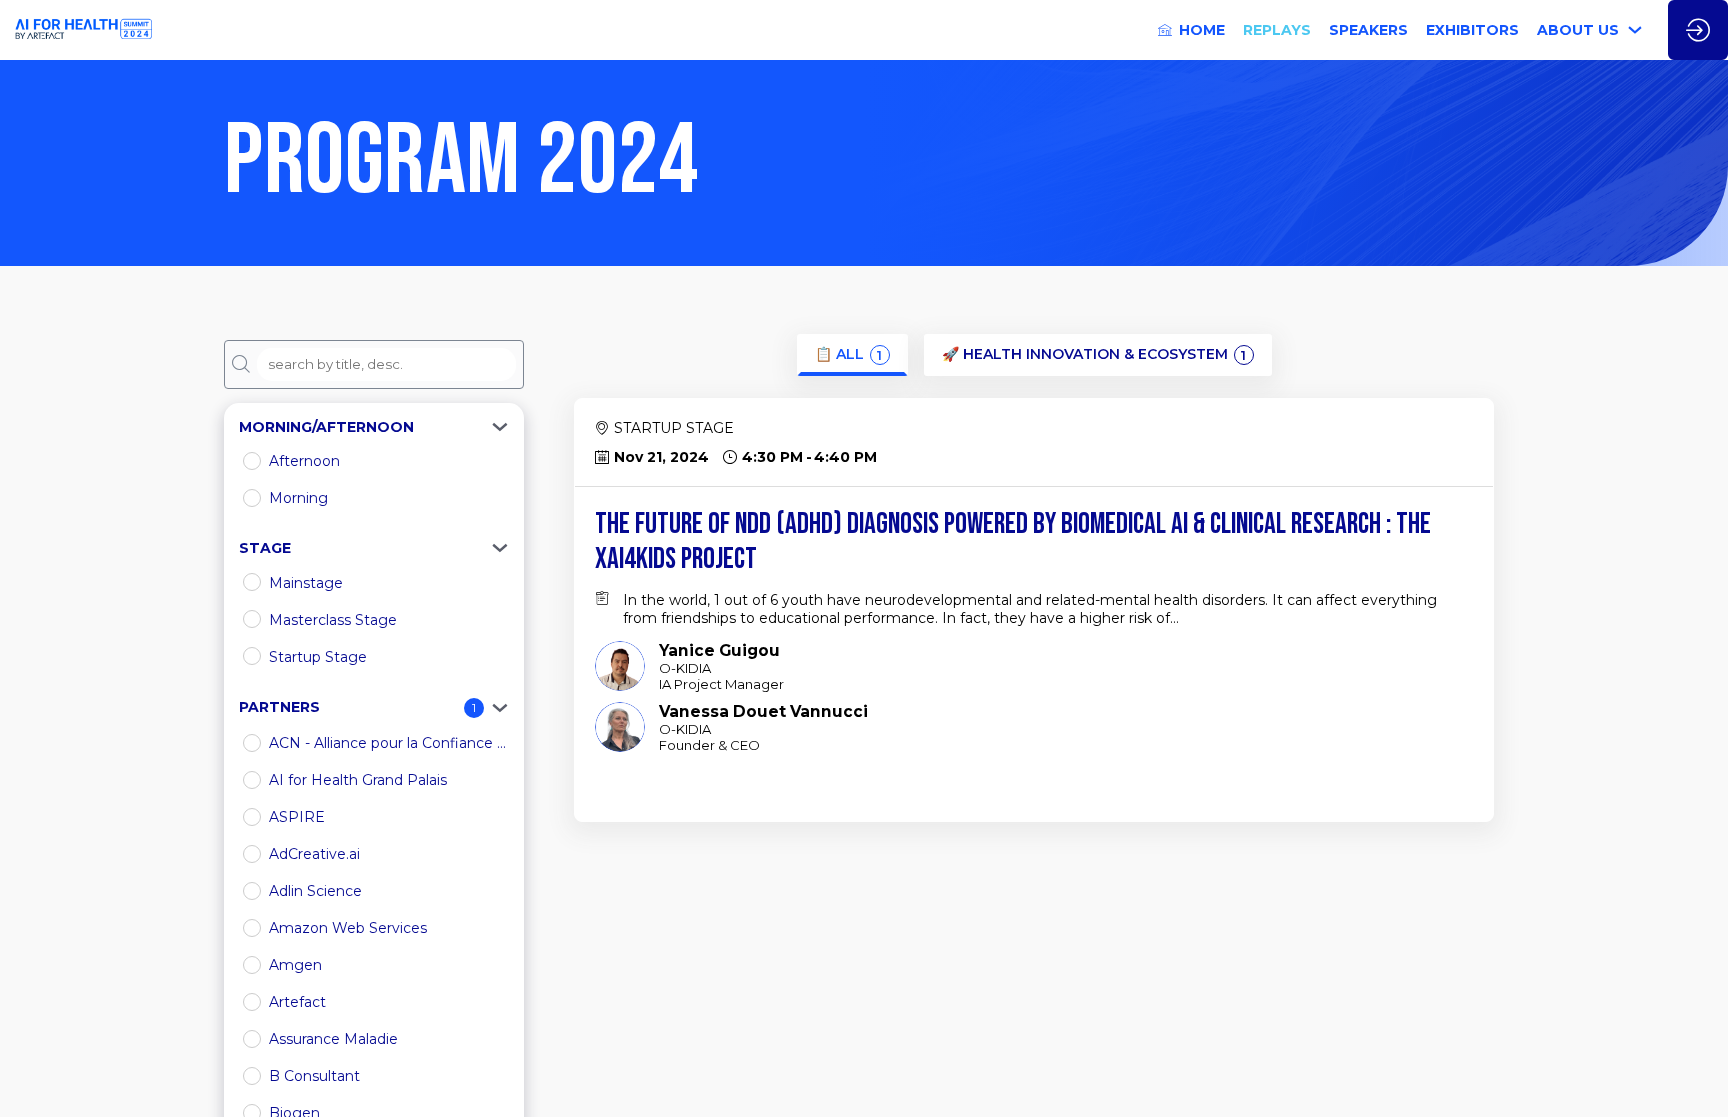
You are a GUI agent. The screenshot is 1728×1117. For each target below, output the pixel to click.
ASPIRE (297, 817)
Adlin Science (315, 891)
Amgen (295, 965)
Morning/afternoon (326, 427)
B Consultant (314, 1076)
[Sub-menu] (1635, 30)
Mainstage (306, 583)
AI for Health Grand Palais (358, 780)
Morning (298, 498)
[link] (1191, 30)
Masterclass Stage (333, 620)
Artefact (297, 1002)
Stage (265, 548)
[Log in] (1698, 30)
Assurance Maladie (333, 1039)
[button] (374, 427)
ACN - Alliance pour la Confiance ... (387, 743)
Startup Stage (318, 657)
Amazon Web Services (348, 928)
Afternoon (304, 461)
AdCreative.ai (314, 854)
